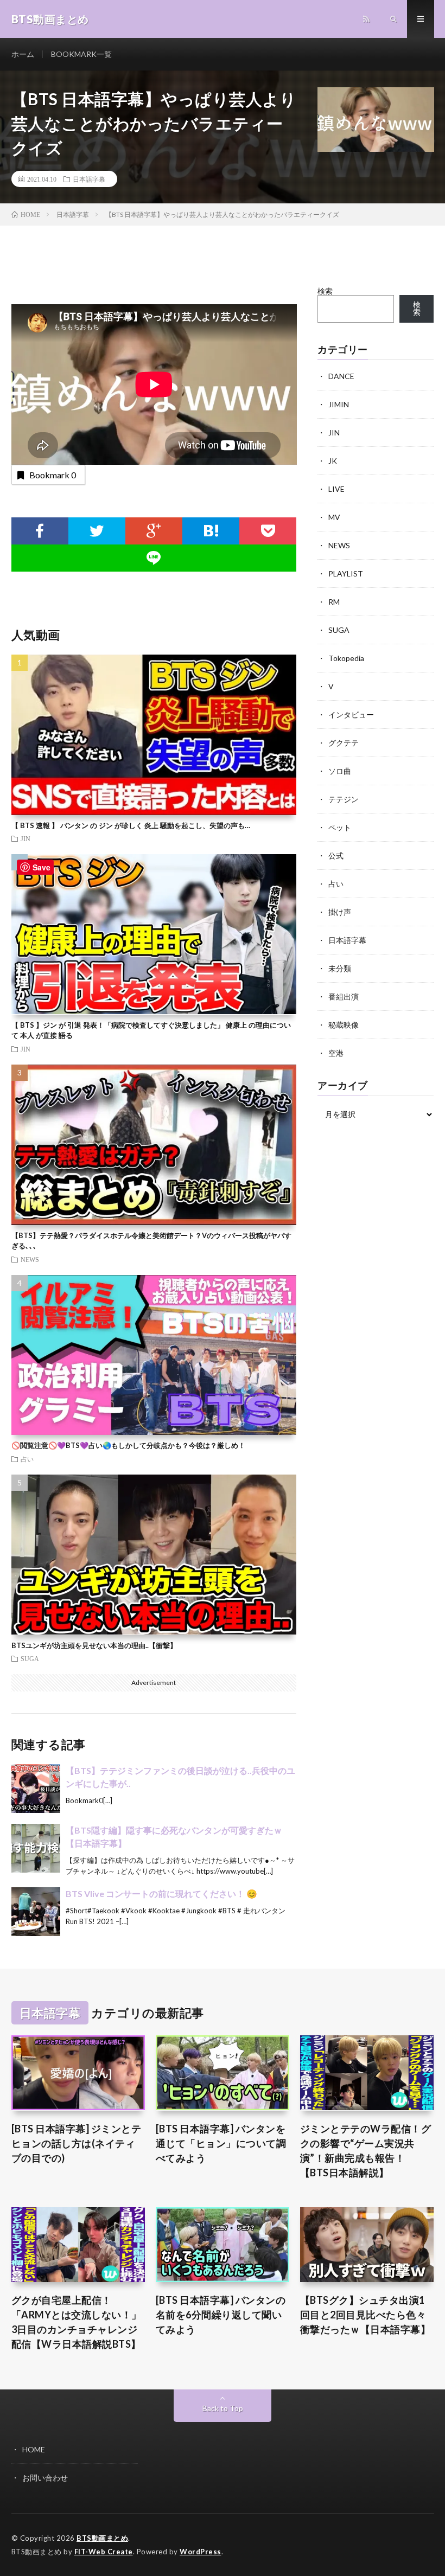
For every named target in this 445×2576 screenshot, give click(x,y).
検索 (325, 291)
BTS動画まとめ (102, 2538)
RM (334, 602)
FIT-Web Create (104, 2552)
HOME (34, 2449)
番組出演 (344, 997)
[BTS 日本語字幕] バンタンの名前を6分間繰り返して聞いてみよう (221, 2315)
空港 (336, 1053)
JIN (26, 838)
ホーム (23, 54)
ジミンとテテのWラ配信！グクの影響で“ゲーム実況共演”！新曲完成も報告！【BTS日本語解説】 (366, 2151)
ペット (340, 827)
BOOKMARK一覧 (81, 54)
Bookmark (53, 475)
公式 (336, 856)
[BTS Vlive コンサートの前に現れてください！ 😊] (36, 1912)
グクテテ (344, 743)
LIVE (336, 489)
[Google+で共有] (154, 531)
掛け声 (340, 912)
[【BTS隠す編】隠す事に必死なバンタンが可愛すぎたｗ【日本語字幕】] (36, 1848)
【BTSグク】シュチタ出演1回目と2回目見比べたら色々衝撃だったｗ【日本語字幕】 (365, 2315)
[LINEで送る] (154, 558)
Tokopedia (346, 658)
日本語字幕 (89, 179)
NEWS (30, 1259)
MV (334, 517)
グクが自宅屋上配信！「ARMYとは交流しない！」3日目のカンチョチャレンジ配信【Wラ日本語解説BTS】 (77, 2322)
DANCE (341, 376)
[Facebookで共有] (40, 531)
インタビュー (351, 715)
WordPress (201, 2552)
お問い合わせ (45, 2478)
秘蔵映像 (344, 1025)
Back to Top (223, 2408)
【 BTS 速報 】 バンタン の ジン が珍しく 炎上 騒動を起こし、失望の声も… (131, 825)
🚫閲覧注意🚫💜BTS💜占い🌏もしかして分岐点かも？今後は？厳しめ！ (128, 1445)
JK (333, 461)
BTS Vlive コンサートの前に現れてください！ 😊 (161, 1893)
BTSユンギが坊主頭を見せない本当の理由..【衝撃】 (94, 1645)
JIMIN (339, 404)
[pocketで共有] (268, 531)
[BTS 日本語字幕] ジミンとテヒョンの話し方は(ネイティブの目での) (77, 2143)
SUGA (30, 1658)
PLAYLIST (346, 573)
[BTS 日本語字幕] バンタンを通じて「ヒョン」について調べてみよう (221, 2143)
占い (27, 1459)
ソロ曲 (340, 771)
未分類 (340, 968)
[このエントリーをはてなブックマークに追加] (211, 531)
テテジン (344, 799)
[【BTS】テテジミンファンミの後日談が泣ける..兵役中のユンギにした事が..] (36, 1789)
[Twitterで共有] (97, 531)
